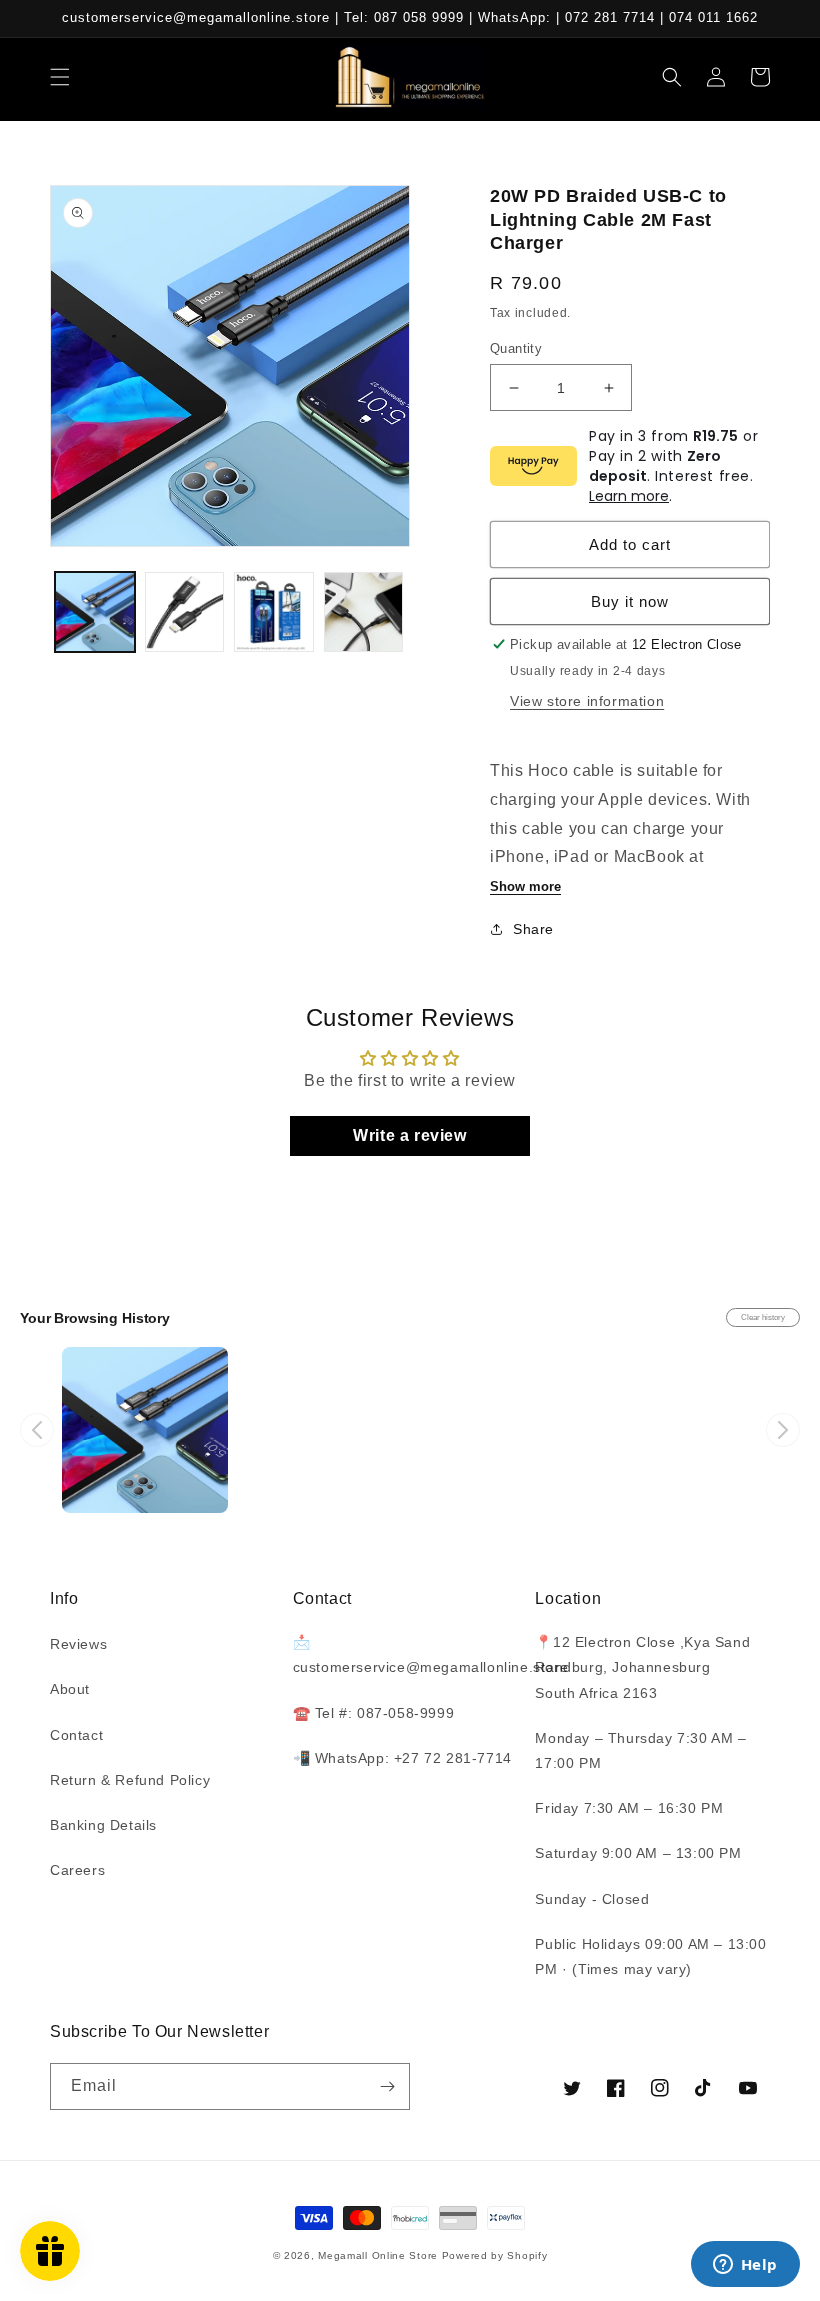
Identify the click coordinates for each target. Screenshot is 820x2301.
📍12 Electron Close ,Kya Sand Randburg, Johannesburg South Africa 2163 (642, 1667)
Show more (525, 886)
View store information (587, 701)
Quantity (516, 348)
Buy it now (630, 601)
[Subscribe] (387, 2086)
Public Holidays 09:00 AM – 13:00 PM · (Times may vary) (650, 1956)
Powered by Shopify (495, 2255)
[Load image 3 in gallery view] (274, 612)
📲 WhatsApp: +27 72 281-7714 (402, 1758)
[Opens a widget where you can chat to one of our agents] (745, 2266)
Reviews (78, 1644)
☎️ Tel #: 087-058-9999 (374, 1713)
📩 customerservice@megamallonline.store (431, 1654)
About (70, 1689)
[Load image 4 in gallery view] (364, 612)
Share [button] (533, 929)
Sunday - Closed (592, 1899)
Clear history (763, 1317)
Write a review (409, 1135)
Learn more (629, 496)
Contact (76, 1735)
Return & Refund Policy (130, 1780)
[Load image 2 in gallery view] (185, 612)
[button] (60, 77)
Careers (77, 1870)
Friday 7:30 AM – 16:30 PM (629, 1808)
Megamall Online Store (379, 2255)
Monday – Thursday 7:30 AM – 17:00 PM (640, 1750)
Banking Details (103, 1825)
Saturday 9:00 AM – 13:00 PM (638, 1853)
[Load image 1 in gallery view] (95, 612)
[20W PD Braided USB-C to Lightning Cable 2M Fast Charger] (145, 1430)
